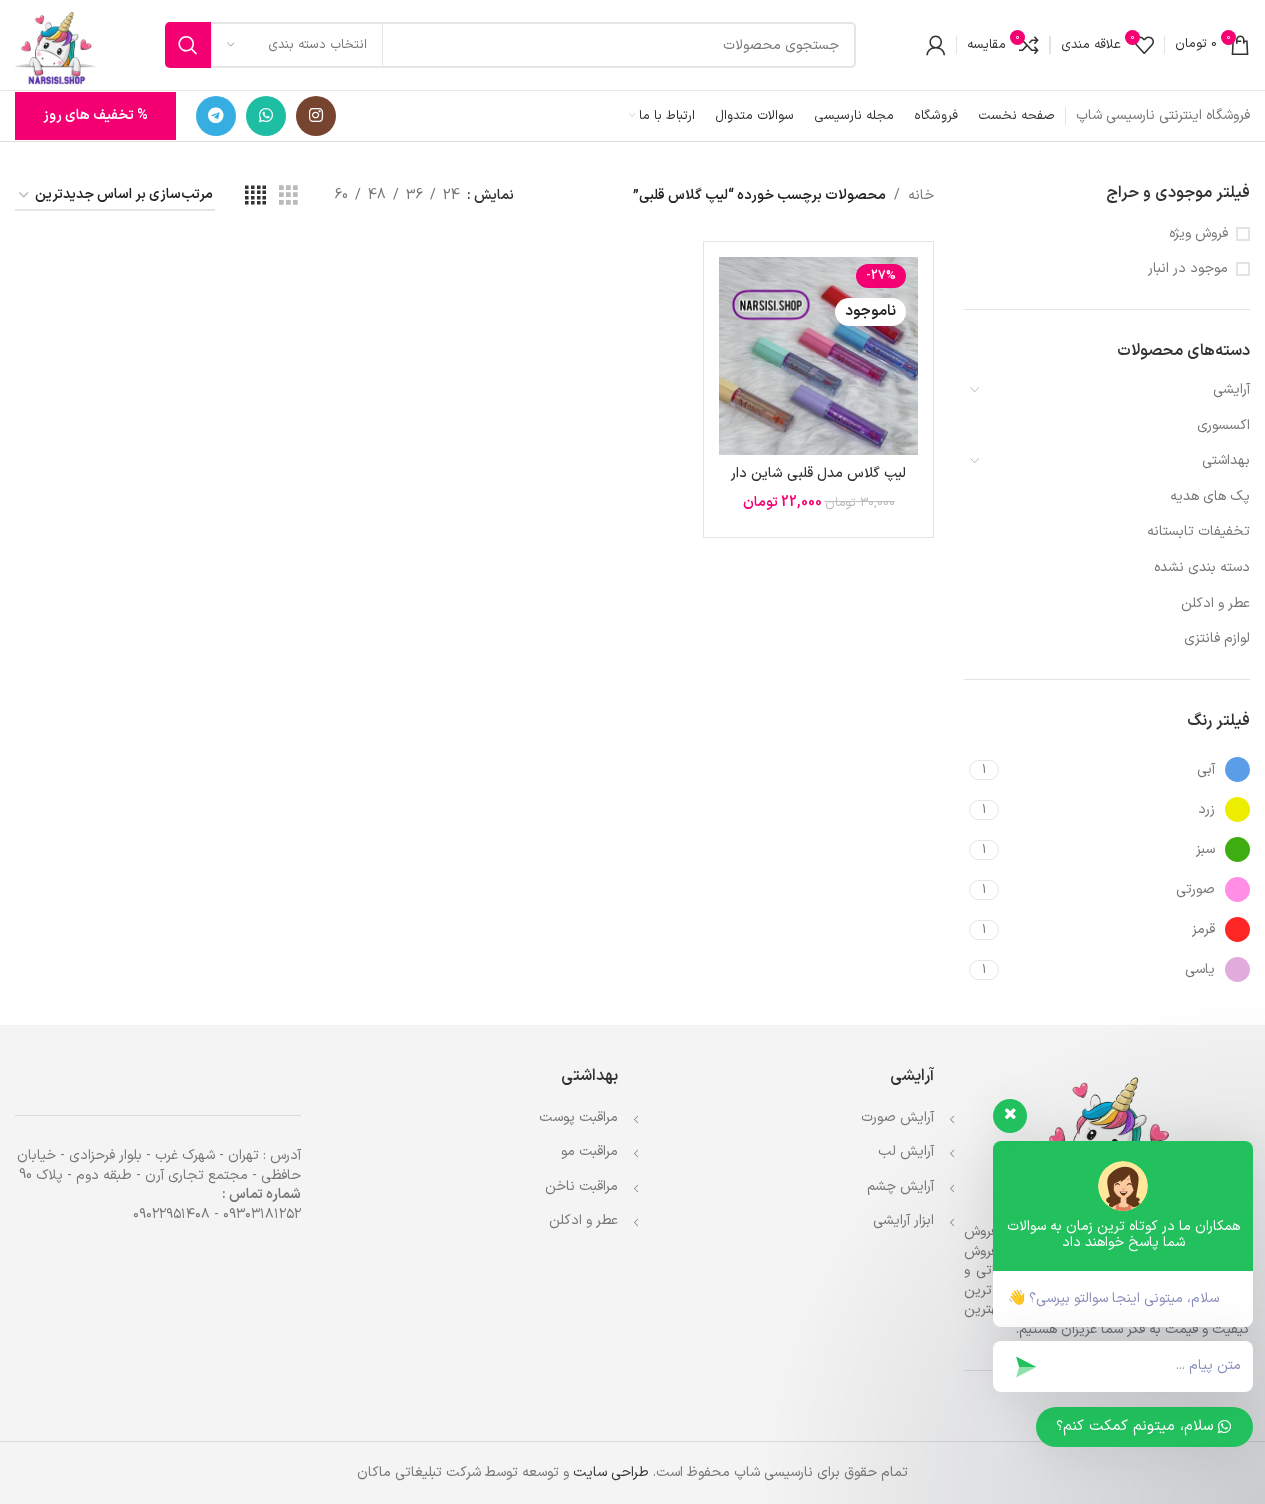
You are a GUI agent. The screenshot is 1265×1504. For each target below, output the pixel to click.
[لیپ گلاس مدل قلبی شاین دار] (818, 356)
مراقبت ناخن (581, 1186)
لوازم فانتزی (1217, 638)
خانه (921, 195)
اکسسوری (1223, 425)
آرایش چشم (900, 1186)
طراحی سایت (611, 1472)
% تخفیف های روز (95, 115)
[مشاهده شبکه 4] (255, 196)
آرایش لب (906, 1151)
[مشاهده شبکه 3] (288, 196)
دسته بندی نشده (1202, 567)
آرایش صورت (897, 1117)
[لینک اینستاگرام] (316, 116)
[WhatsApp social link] (266, 116)
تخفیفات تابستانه (1198, 531)
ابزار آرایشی (903, 1220)
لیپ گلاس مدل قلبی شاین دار (818, 473)
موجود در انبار (1188, 269)
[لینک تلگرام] (216, 116)
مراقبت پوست (578, 1117)
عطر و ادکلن (1215, 603)
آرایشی (1231, 389)
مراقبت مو (589, 1151)
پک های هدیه (1210, 496)
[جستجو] (188, 45)
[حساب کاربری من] (936, 45)
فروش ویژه (1198, 234)
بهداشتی (1226, 460)
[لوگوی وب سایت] (55, 44)
